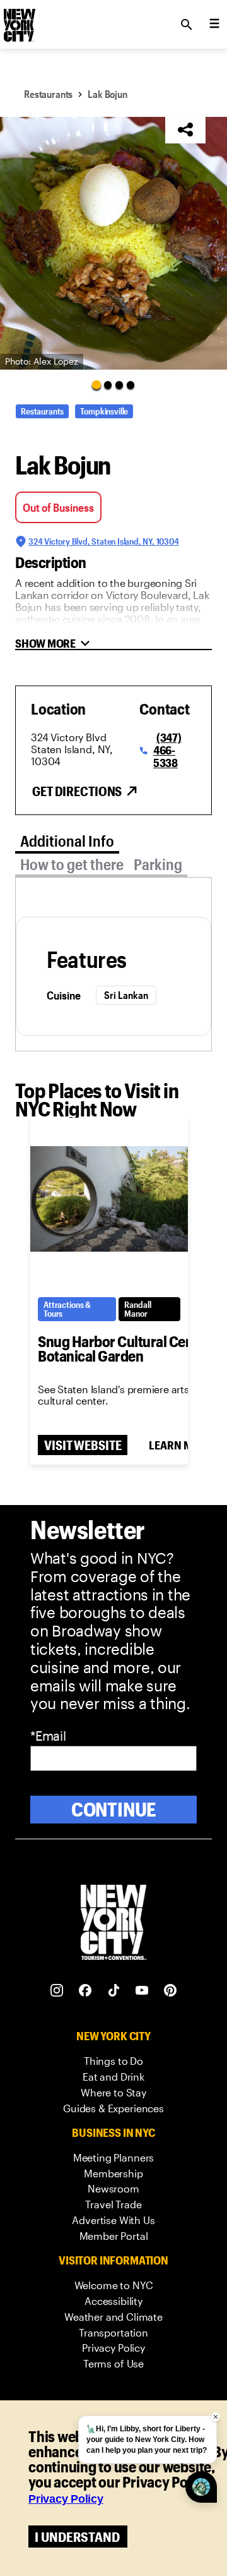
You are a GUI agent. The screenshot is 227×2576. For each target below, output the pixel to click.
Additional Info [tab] (67, 841)
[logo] (18, 21)
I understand (77, 2537)
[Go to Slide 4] (131, 385)
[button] (113, 243)
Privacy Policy (66, 2499)
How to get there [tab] (72, 864)
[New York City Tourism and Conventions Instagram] (57, 1991)
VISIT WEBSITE (83, 1445)
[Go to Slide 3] (119, 385)
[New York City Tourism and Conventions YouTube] (142, 1991)
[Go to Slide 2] (108, 385)
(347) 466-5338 (167, 750)
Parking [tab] (158, 864)
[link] (113, 2061)
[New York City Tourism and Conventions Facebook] (85, 1991)
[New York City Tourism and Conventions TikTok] (114, 1991)
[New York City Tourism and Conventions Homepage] (113, 1924)
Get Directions (77, 791)
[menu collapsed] (214, 25)
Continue (114, 1809)
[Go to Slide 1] (96, 384)
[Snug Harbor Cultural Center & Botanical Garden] (109, 1199)
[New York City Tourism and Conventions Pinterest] (171, 1991)
